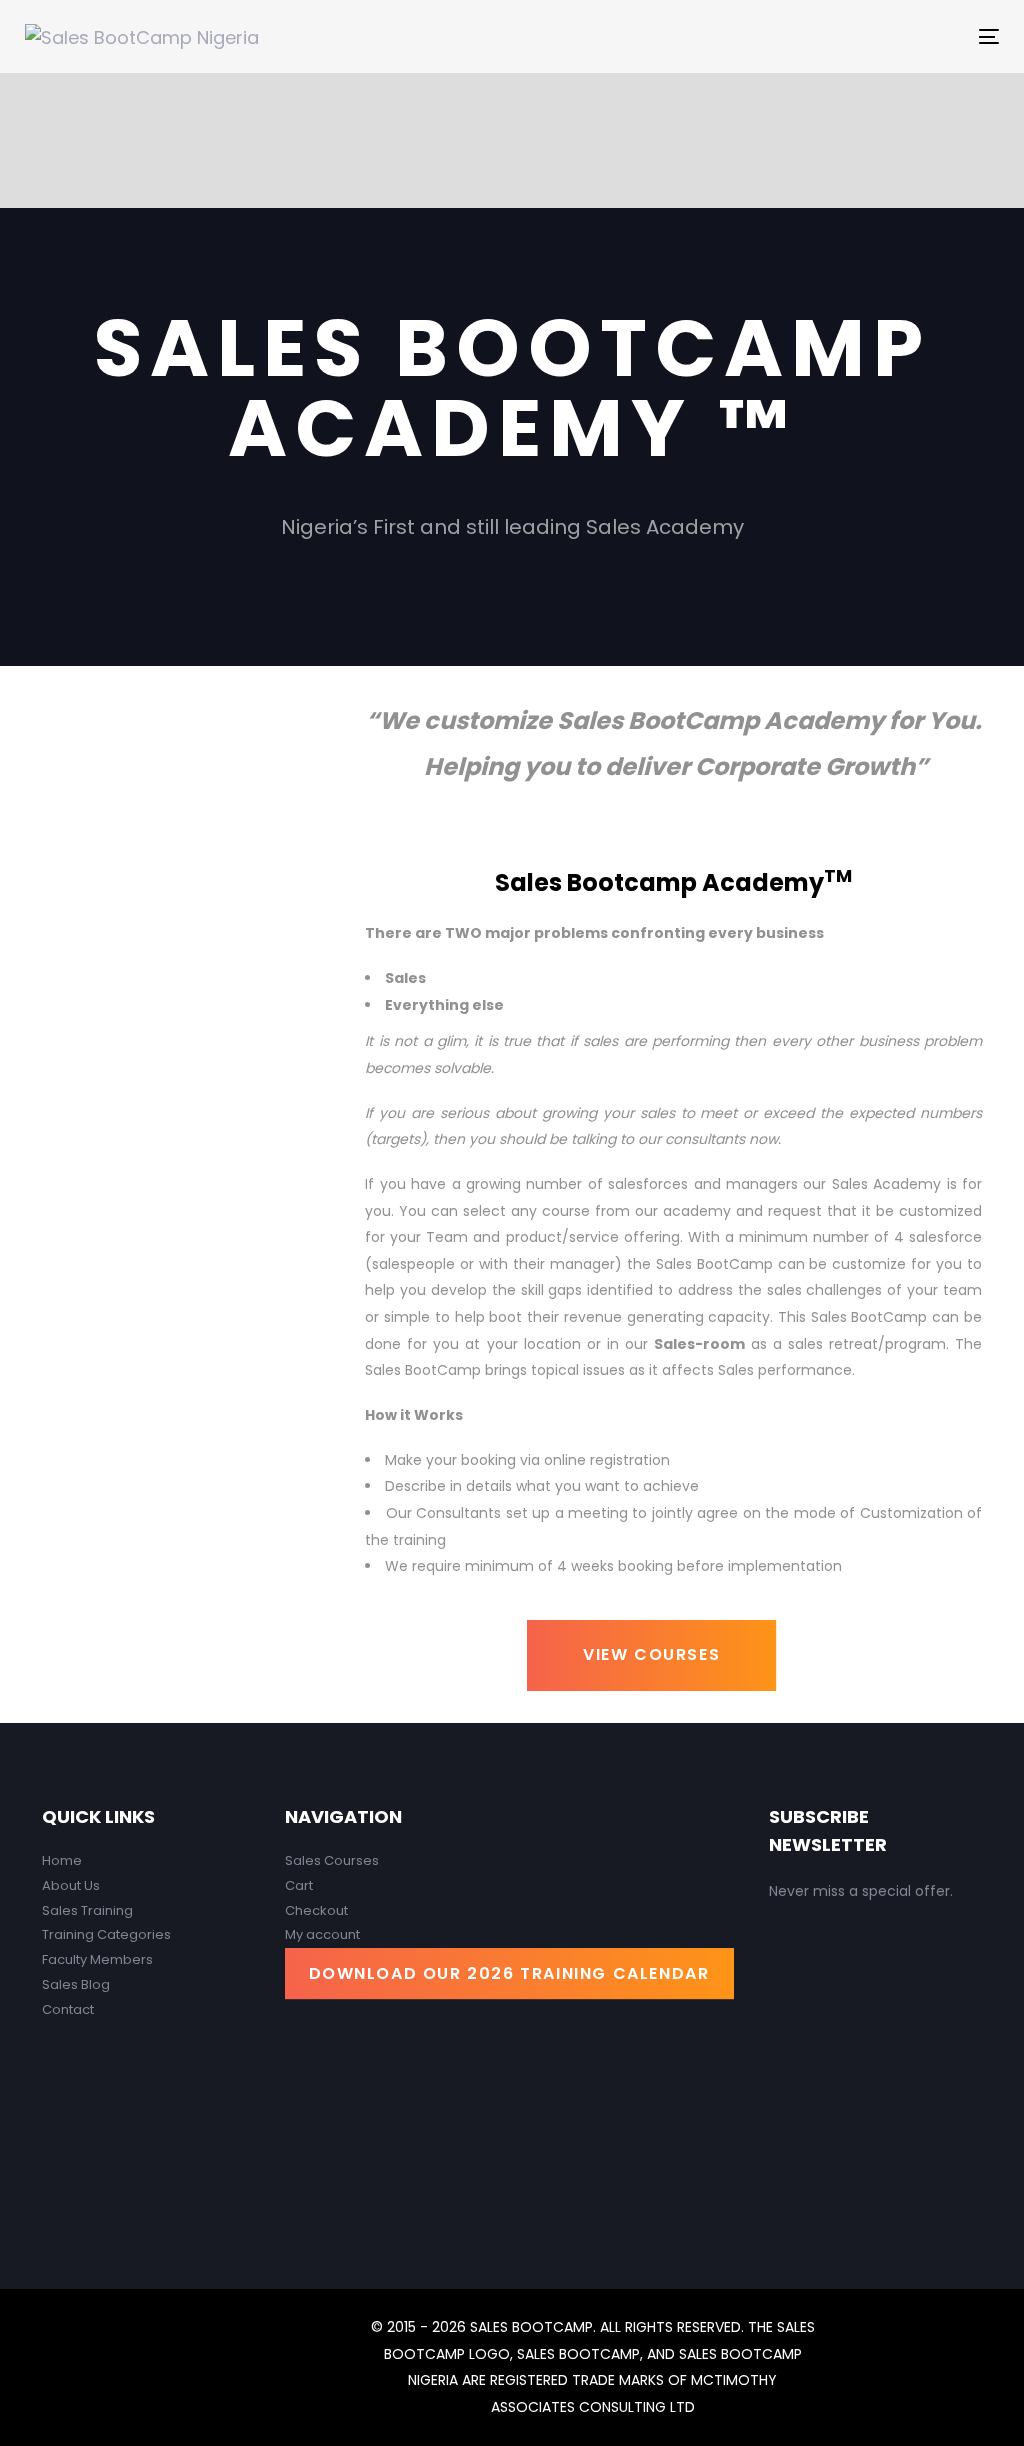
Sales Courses (332, 1860)
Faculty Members (97, 1959)
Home (62, 1860)
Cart (299, 1885)
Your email (830, 2086)
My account (322, 1934)
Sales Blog (76, 1984)
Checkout (316, 1910)
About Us (71, 1885)
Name (812, 1991)
